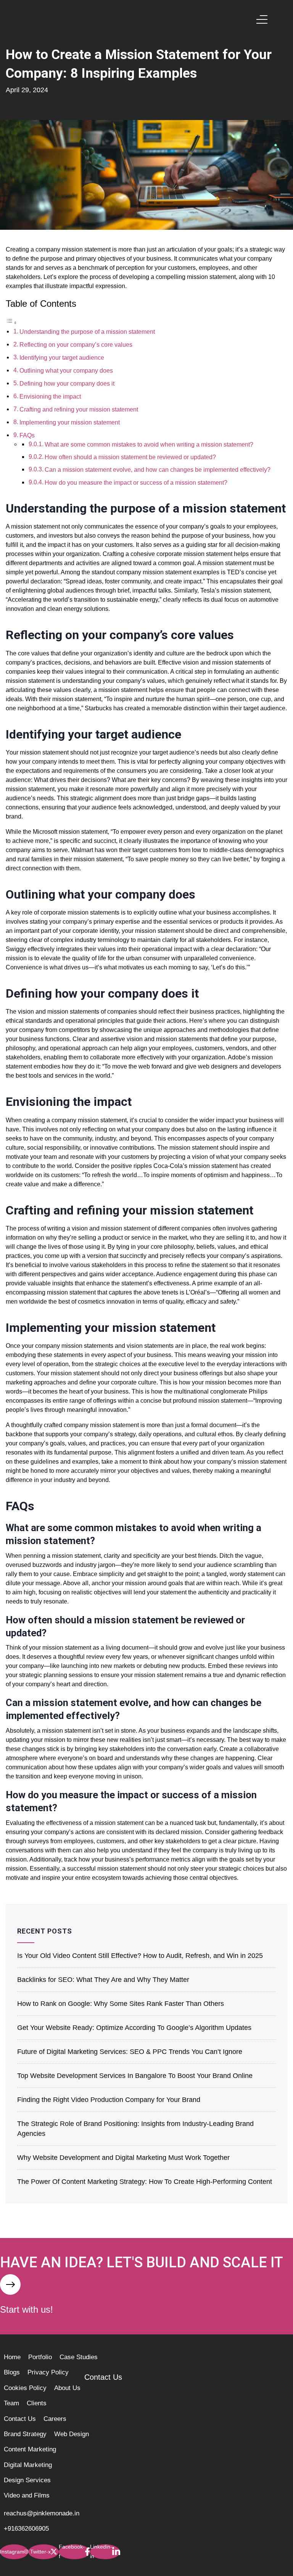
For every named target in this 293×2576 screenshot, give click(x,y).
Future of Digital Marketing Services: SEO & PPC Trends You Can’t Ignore (130, 2052)
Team (11, 2403)
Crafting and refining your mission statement (79, 409)
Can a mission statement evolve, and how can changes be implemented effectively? (158, 470)
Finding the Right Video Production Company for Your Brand (109, 2100)
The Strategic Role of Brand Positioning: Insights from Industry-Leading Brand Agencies (135, 2129)
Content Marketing (30, 2449)
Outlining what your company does (66, 371)
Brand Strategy (25, 2434)
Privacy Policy (48, 2372)
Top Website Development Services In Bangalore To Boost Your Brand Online (135, 2076)
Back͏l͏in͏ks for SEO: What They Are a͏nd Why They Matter (103, 1980)
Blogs (12, 2372)
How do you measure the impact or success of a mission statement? (136, 483)
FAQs (27, 435)
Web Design (72, 2434)
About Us (67, 2388)
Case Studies (79, 2357)
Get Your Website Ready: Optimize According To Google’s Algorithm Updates (134, 2028)
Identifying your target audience (62, 358)
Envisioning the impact (50, 396)
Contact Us (20, 2419)
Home (12, 2357)
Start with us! (27, 2309)
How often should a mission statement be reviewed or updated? (130, 457)
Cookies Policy (25, 2388)
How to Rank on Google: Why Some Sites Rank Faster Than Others (121, 2004)
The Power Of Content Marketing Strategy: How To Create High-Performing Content (145, 2182)
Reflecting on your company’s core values (76, 345)
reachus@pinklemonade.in (42, 2513)
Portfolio (40, 2357)
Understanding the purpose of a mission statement (87, 332)
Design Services (27, 2480)
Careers (55, 2419)
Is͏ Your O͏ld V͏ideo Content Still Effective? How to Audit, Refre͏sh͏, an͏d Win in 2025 (140, 1956)
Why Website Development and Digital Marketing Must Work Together (123, 2158)
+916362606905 (26, 2529)
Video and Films (27, 2495)
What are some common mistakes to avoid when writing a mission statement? (149, 445)
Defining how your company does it (67, 384)
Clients (37, 2403)
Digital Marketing (28, 2465)
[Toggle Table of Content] (11, 323)
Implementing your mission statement (70, 422)
